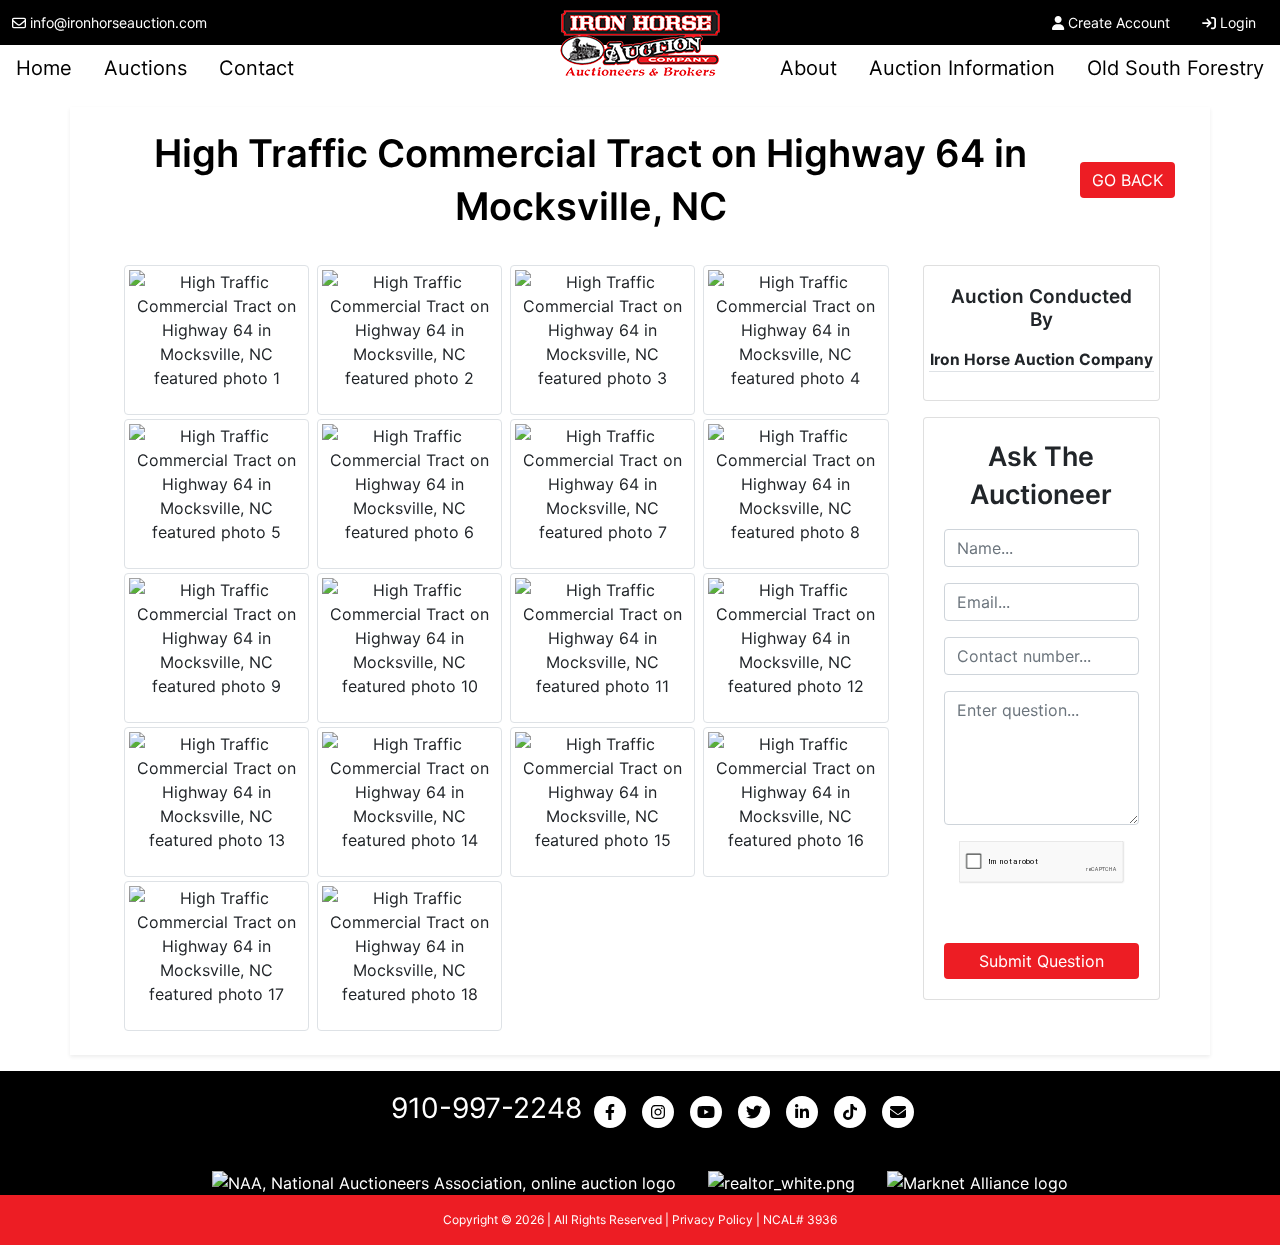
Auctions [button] (145, 68)
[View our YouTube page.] (710, 1112)
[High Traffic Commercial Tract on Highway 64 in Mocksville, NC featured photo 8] (795, 484)
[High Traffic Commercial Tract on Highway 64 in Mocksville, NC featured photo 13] (216, 792)
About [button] (808, 68)
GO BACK (1127, 180)
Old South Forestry (1175, 68)
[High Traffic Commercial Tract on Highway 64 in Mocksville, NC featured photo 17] (216, 946)
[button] (444, 1182)
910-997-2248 (486, 1108)
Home (44, 68)
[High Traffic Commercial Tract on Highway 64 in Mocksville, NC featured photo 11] (602, 638)
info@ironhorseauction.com (118, 22)
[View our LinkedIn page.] (806, 1112)
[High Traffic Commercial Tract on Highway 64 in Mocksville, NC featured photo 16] (795, 792)
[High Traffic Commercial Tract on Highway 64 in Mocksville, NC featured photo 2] (409, 330)
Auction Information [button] (962, 68)
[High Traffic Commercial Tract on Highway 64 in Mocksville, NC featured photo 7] (602, 484)
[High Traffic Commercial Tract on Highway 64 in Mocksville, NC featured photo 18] (409, 946)
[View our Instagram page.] (662, 1112)
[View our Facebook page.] (614, 1112)
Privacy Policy (712, 1219)
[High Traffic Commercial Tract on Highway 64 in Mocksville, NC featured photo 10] (409, 638)
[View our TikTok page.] (854, 1112)
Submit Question (1041, 961)
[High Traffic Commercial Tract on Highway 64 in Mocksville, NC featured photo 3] (602, 330)
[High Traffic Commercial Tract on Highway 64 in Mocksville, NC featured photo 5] (216, 484)
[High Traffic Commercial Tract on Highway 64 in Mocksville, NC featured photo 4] (795, 330)
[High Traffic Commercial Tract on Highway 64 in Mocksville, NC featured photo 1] (216, 330)
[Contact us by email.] (902, 1112)
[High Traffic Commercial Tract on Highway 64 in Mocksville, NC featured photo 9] (216, 638)
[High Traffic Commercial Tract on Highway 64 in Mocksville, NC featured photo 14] (409, 792)
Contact (256, 68)
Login (1238, 22)
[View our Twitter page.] (758, 1112)
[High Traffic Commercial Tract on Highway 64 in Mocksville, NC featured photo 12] (795, 638)
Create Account (1119, 22)
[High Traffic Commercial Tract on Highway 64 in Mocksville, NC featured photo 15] (602, 792)
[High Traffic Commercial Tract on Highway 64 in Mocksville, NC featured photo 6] (409, 484)
